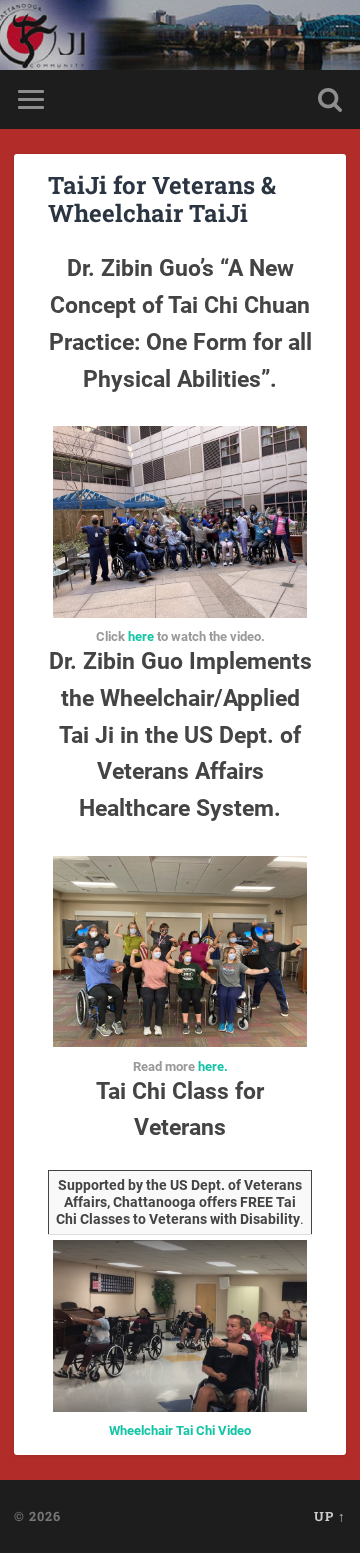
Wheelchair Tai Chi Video (180, 1430)
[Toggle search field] (330, 99)
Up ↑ (330, 1516)
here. (213, 1066)
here (141, 636)
